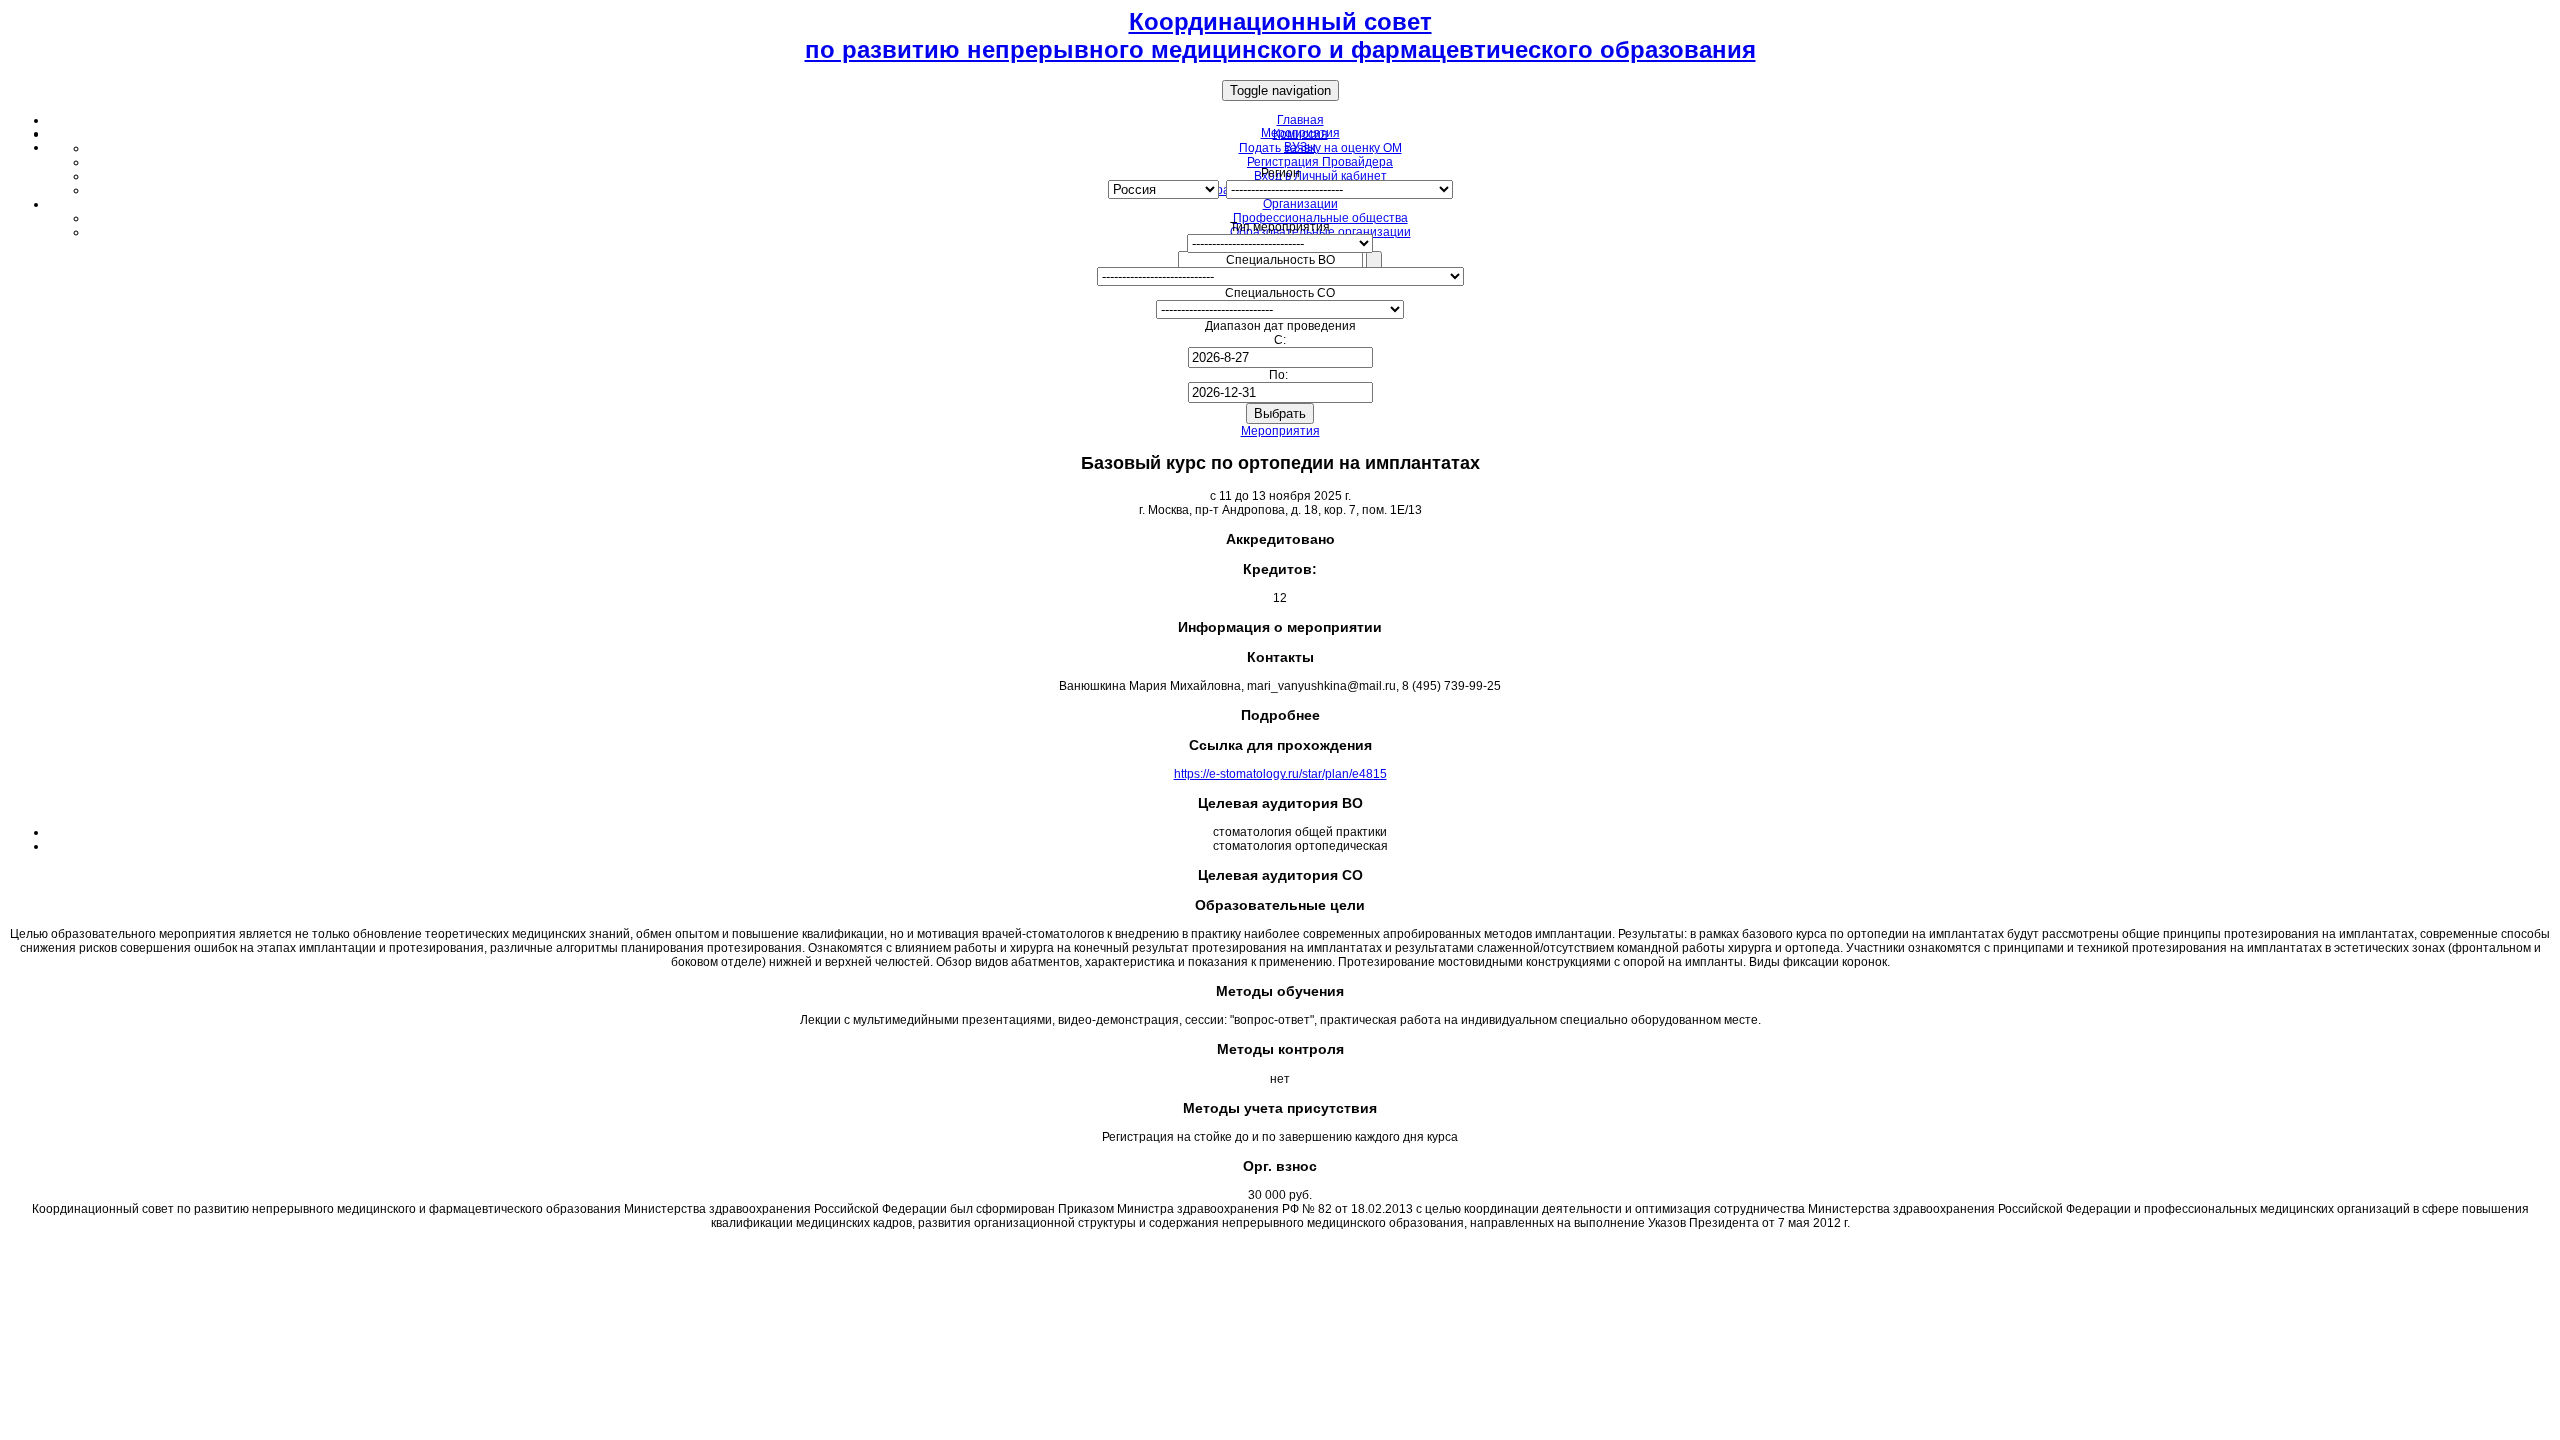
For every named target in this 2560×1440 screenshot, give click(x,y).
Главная (1300, 120)
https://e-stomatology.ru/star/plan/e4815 (1280, 774)
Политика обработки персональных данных (1280, 1247)
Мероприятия (1280, 431)
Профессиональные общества (1320, 218)
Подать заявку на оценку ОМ (1320, 148)
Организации (1300, 204)
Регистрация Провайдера (1320, 162)
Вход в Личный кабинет (1320, 176)
